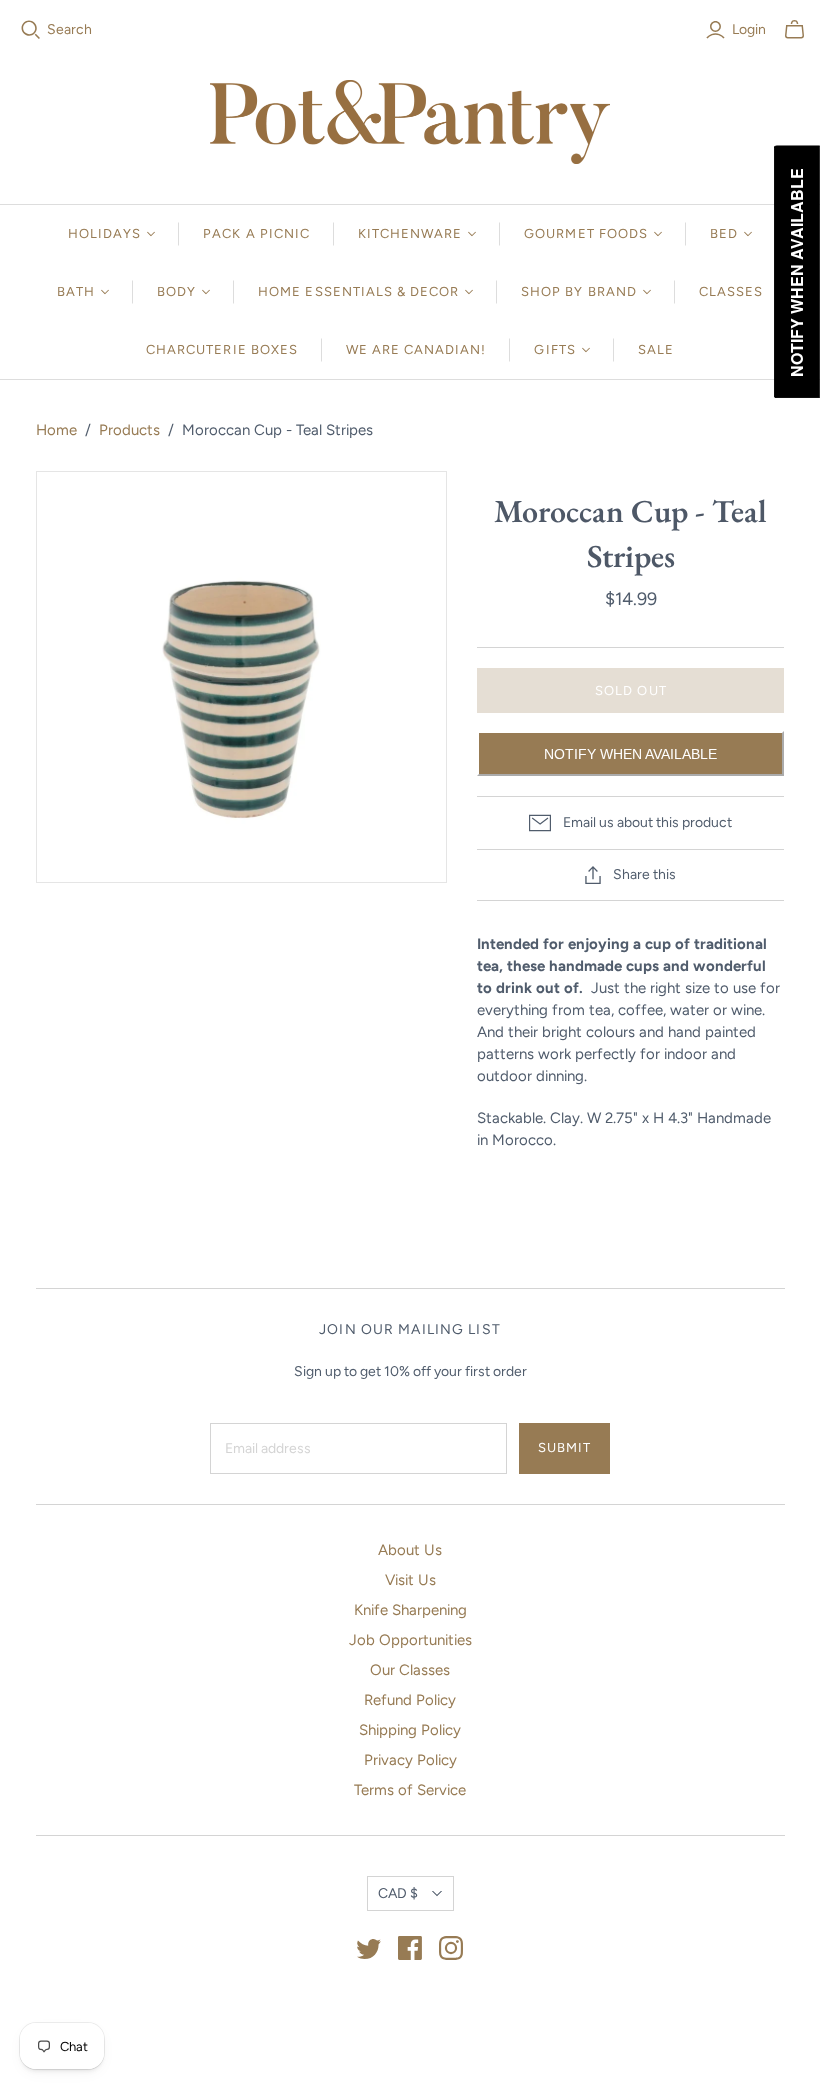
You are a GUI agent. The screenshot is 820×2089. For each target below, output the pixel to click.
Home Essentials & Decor (358, 291)
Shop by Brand (579, 291)
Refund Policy (410, 1700)
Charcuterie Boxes (222, 349)
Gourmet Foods (586, 233)
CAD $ (398, 1893)
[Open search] (31, 30)
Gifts (554, 349)
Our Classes (410, 1670)
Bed (724, 233)
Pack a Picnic (256, 233)
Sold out (630, 690)
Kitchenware (410, 233)
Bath (76, 291)
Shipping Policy (410, 1730)
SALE (656, 349)
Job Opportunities (410, 1640)
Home (56, 430)
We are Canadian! (416, 349)
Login (749, 29)
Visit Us (410, 1580)
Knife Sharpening (410, 1610)
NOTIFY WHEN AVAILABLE (630, 754)
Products (129, 430)
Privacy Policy (410, 1760)
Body (176, 291)
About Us (410, 1550)
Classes (731, 291)
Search (69, 29)
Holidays (104, 233)
